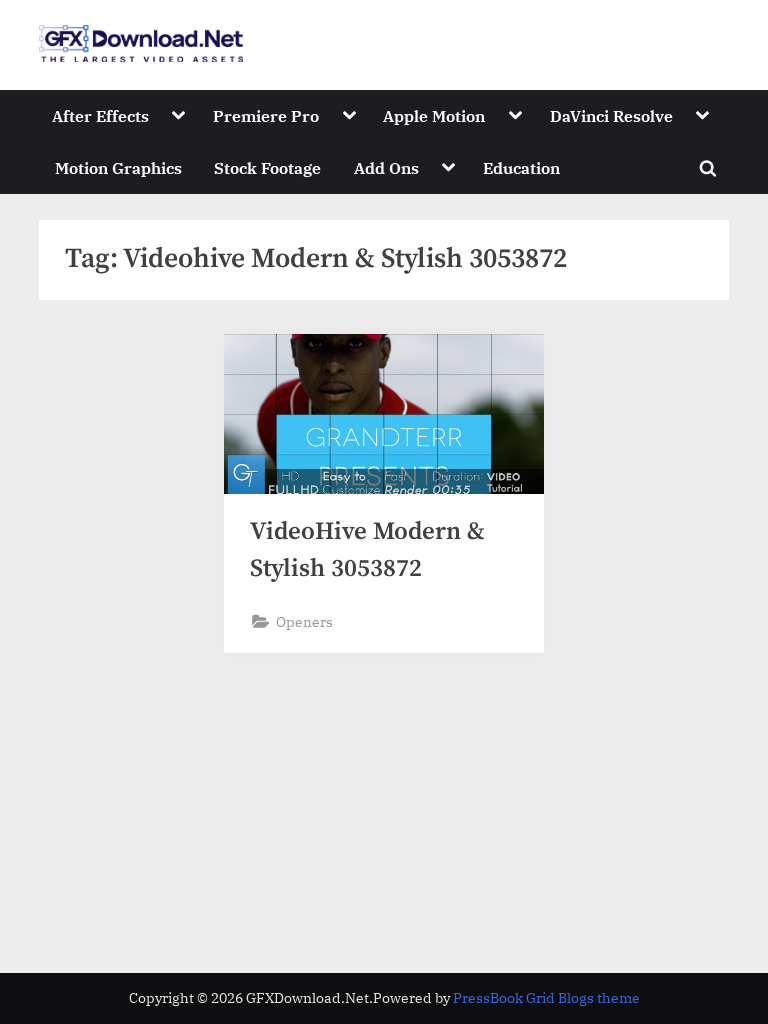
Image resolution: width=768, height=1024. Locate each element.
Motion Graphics (118, 167)
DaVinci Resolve (611, 115)
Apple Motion (434, 115)
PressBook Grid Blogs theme (546, 998)
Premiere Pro (266, 115)
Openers (304, 621)
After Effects (100, 115)
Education (521, 167)
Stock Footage (267, 167)
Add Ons (386, 167)
